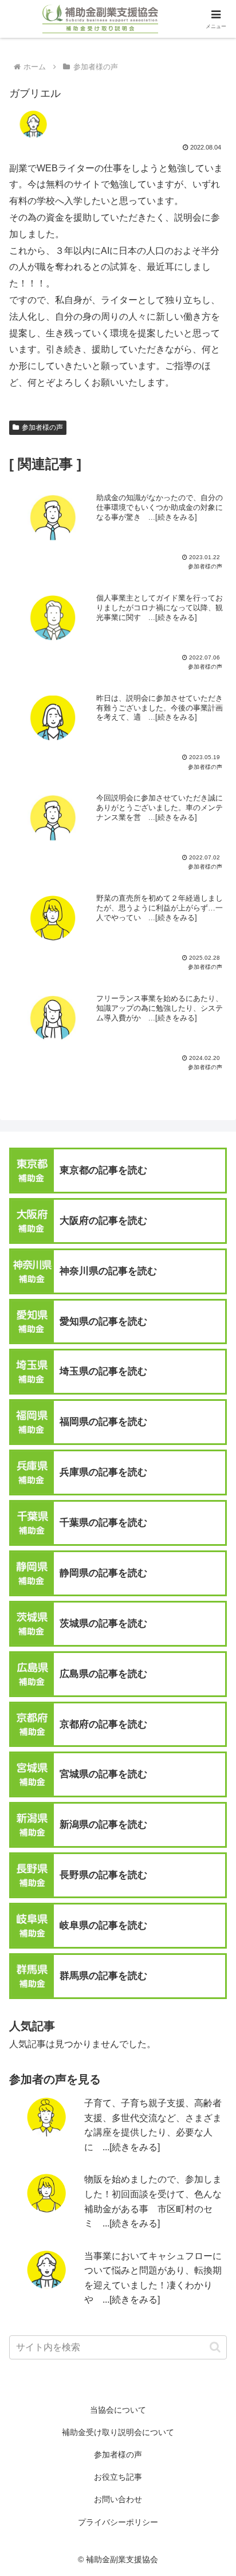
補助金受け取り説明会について (118, 2432)
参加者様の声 (42, 427)
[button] (215, 2347)
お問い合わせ (118, 2499)
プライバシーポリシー (118, 2522)
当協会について (118, 2410)
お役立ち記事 (118, 2477)
